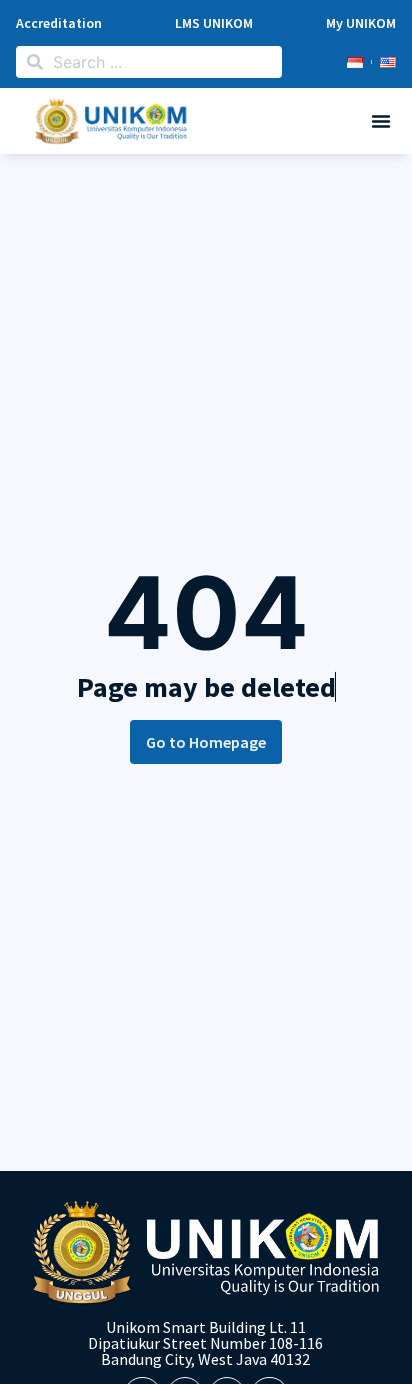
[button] (381, 121)
